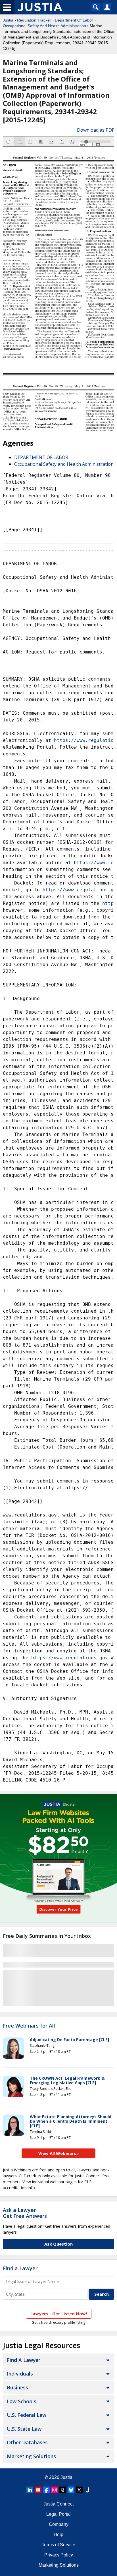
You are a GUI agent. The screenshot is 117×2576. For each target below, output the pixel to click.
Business (17, 2387)
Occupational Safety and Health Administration (64, 464)
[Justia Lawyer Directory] (87, 2490)
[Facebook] (46, 2490)
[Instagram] (55, 2490)
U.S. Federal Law (27, 2415)
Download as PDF (96, 130)
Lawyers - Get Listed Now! (59, 2314)
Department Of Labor (74, 20)
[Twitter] (79, 2490)
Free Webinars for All (29, 2026)
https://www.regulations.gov (70, 1658)
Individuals (20, 2374)
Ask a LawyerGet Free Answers (25, 2213)
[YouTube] (38, 2490)
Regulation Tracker (34, 20)
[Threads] (63, 2490)
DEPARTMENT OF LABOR (41, 457)
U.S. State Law (24, 2429)
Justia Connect (58, 2504)
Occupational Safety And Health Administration (44, 26)
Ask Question (58, 2244)
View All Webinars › (59, 2153)
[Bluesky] (71, 2490)
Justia (8, 20)
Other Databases (27, 2442)
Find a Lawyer (20, 2268)
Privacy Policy (59, 2555)
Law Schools (22, 2401)
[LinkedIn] (30, 2490)
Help (58, 2535)
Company (59, 2524)
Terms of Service (58, 2545)
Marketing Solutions (31, 2456)
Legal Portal (58, 2514)
